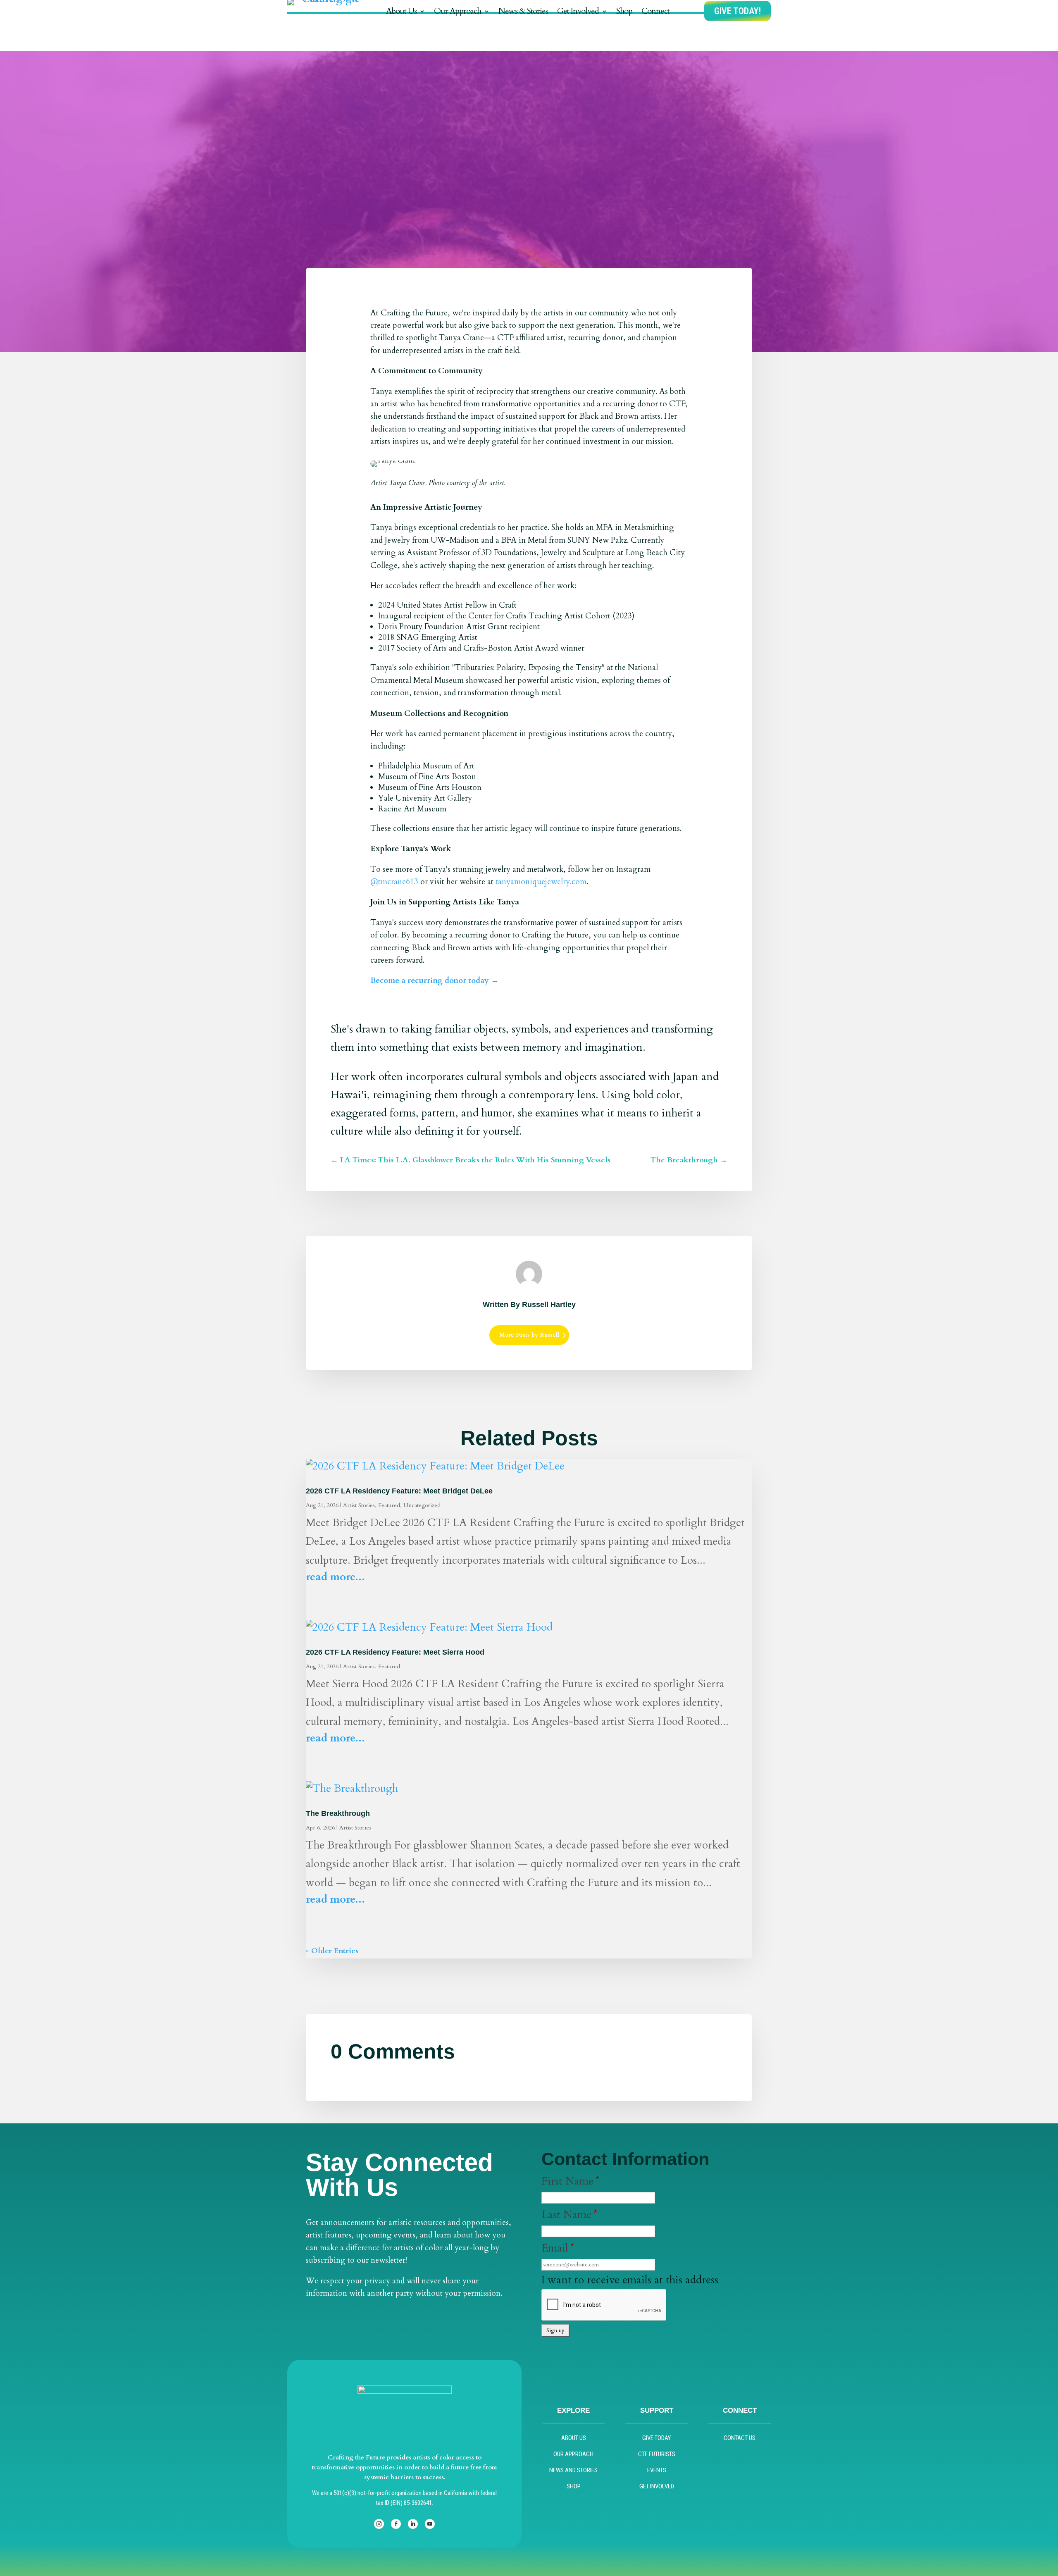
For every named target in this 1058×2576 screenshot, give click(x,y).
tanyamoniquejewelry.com (541, 882)
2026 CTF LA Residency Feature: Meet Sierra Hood (395, 1652)
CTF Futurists (657, 2454)
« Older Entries (332, 1951)
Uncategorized (422, 1505)
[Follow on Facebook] (396, 2524)
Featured (389, 1505)
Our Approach (458, 12)
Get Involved (578, 12)
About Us (401, 12)
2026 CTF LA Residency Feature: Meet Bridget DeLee (399, 1491)
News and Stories (573, 2470)
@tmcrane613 (394, 882)
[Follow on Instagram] (379, 2524)
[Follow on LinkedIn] (413, 2524)
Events (657, 2470)
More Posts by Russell (529, 1335)
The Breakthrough (338, 1813)
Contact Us (740, 2438)
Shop (624, 12)
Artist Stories (359, 1505)
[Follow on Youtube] (430, 2524)
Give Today (656, 2438)
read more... (335, 1577)
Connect (655, 12)
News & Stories (523, 12)
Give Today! (738, 11)
